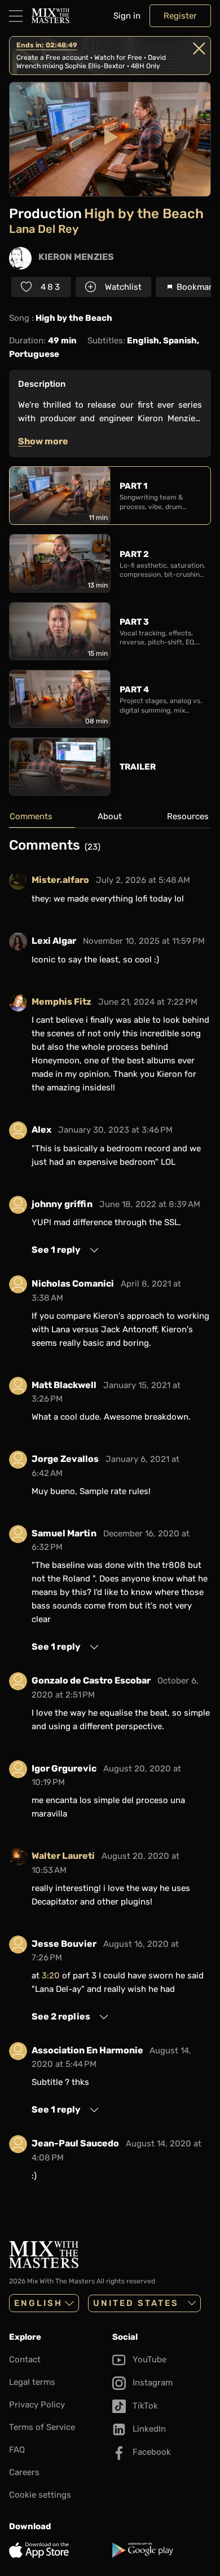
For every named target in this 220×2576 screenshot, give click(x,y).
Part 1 (133, 486)
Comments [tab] (31, 816)
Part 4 (134, 690)
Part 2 (134, 554)
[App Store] (58, 2550)
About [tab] (110, 816)
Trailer (138, 767)
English (38, 2303)
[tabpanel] (110, 1518)
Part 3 (134, 622)
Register (180, 16)
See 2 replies (61, 2016)
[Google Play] (162, 2550)
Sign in (127, 16)
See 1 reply (56, 1250)
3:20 (51, 1976)
